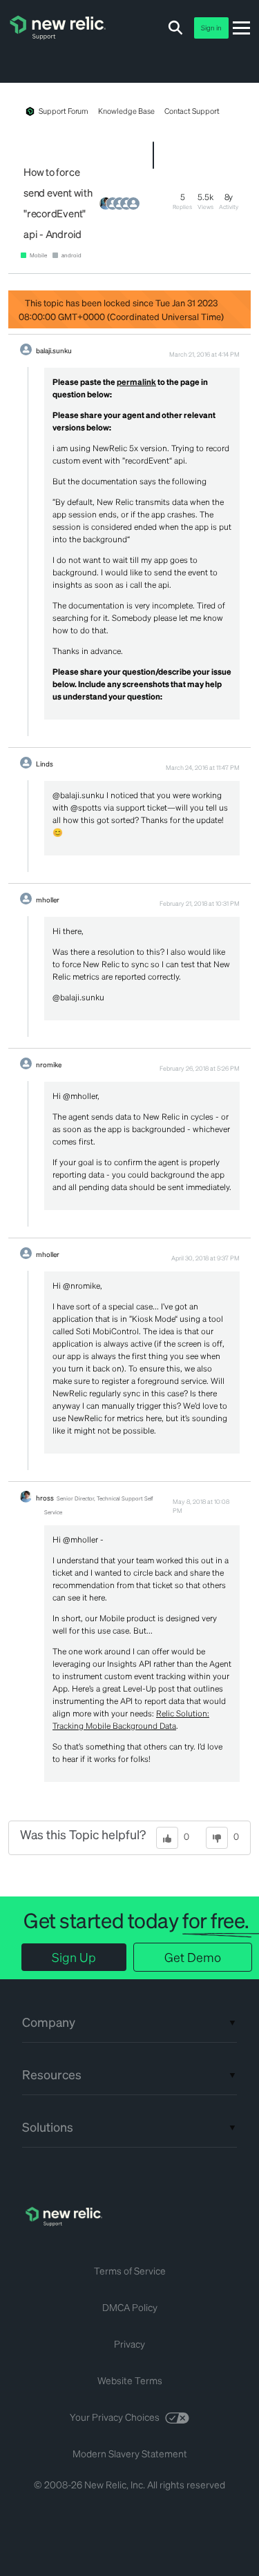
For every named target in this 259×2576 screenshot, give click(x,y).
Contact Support (192, 111)
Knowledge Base (126, 111)
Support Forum (64, 111)
